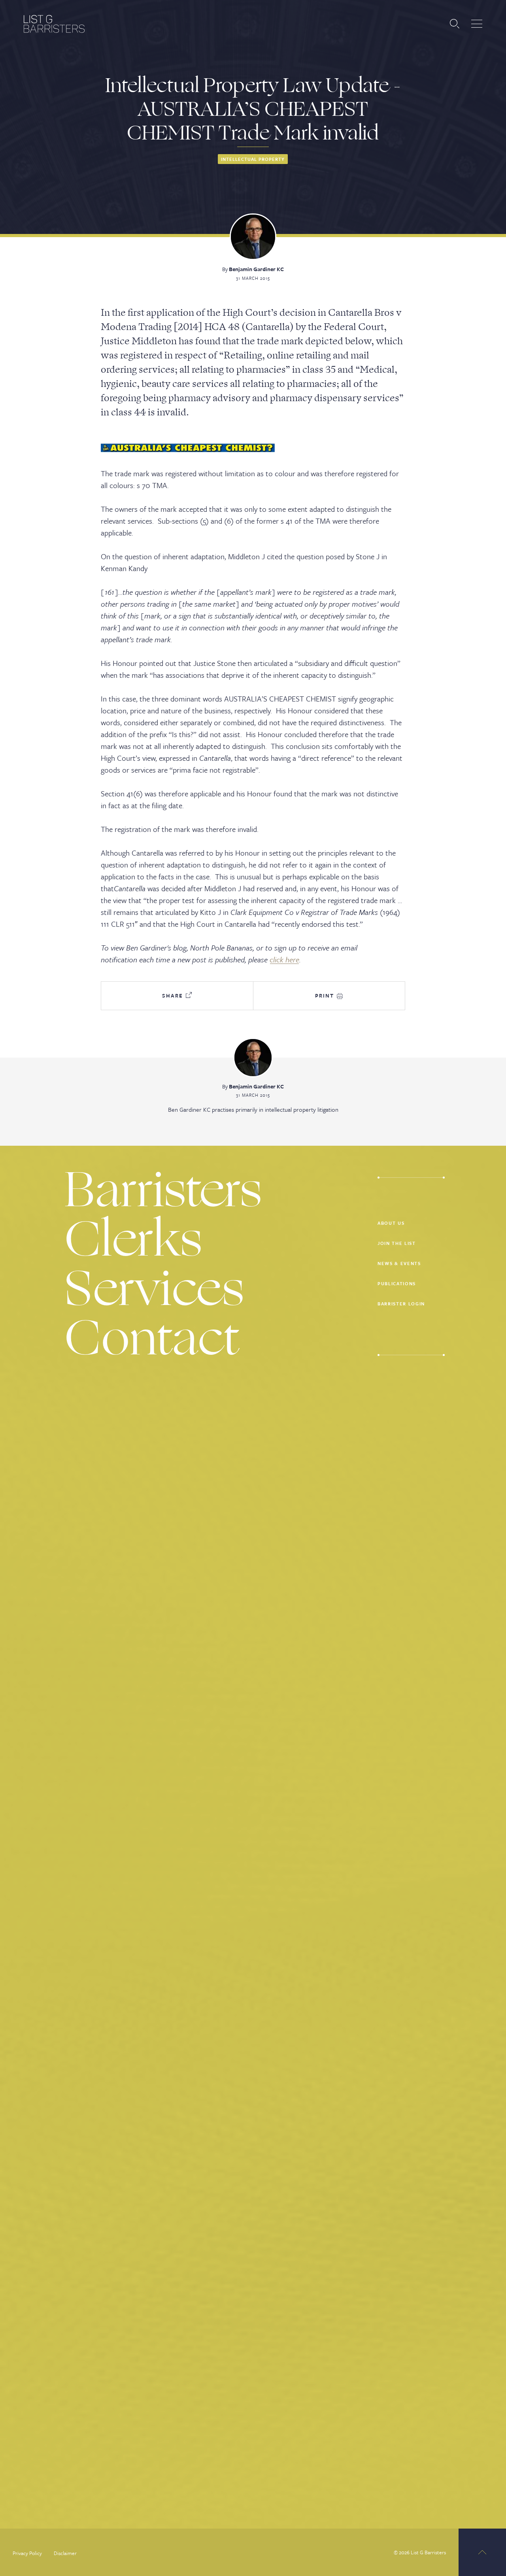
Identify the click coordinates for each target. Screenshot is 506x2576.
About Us (391, 1223)
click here (284, 959)
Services (154, 1289)
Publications (397, 1283)
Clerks (133, 1240)
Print (326, 996)
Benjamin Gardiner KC (256, 269)
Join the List (397, 1243)
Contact (152, 1338)
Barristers (163, 1190)
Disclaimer (65, 2553)
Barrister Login (401, 1304)
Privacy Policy (27, 2553)
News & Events (399, 1263)
